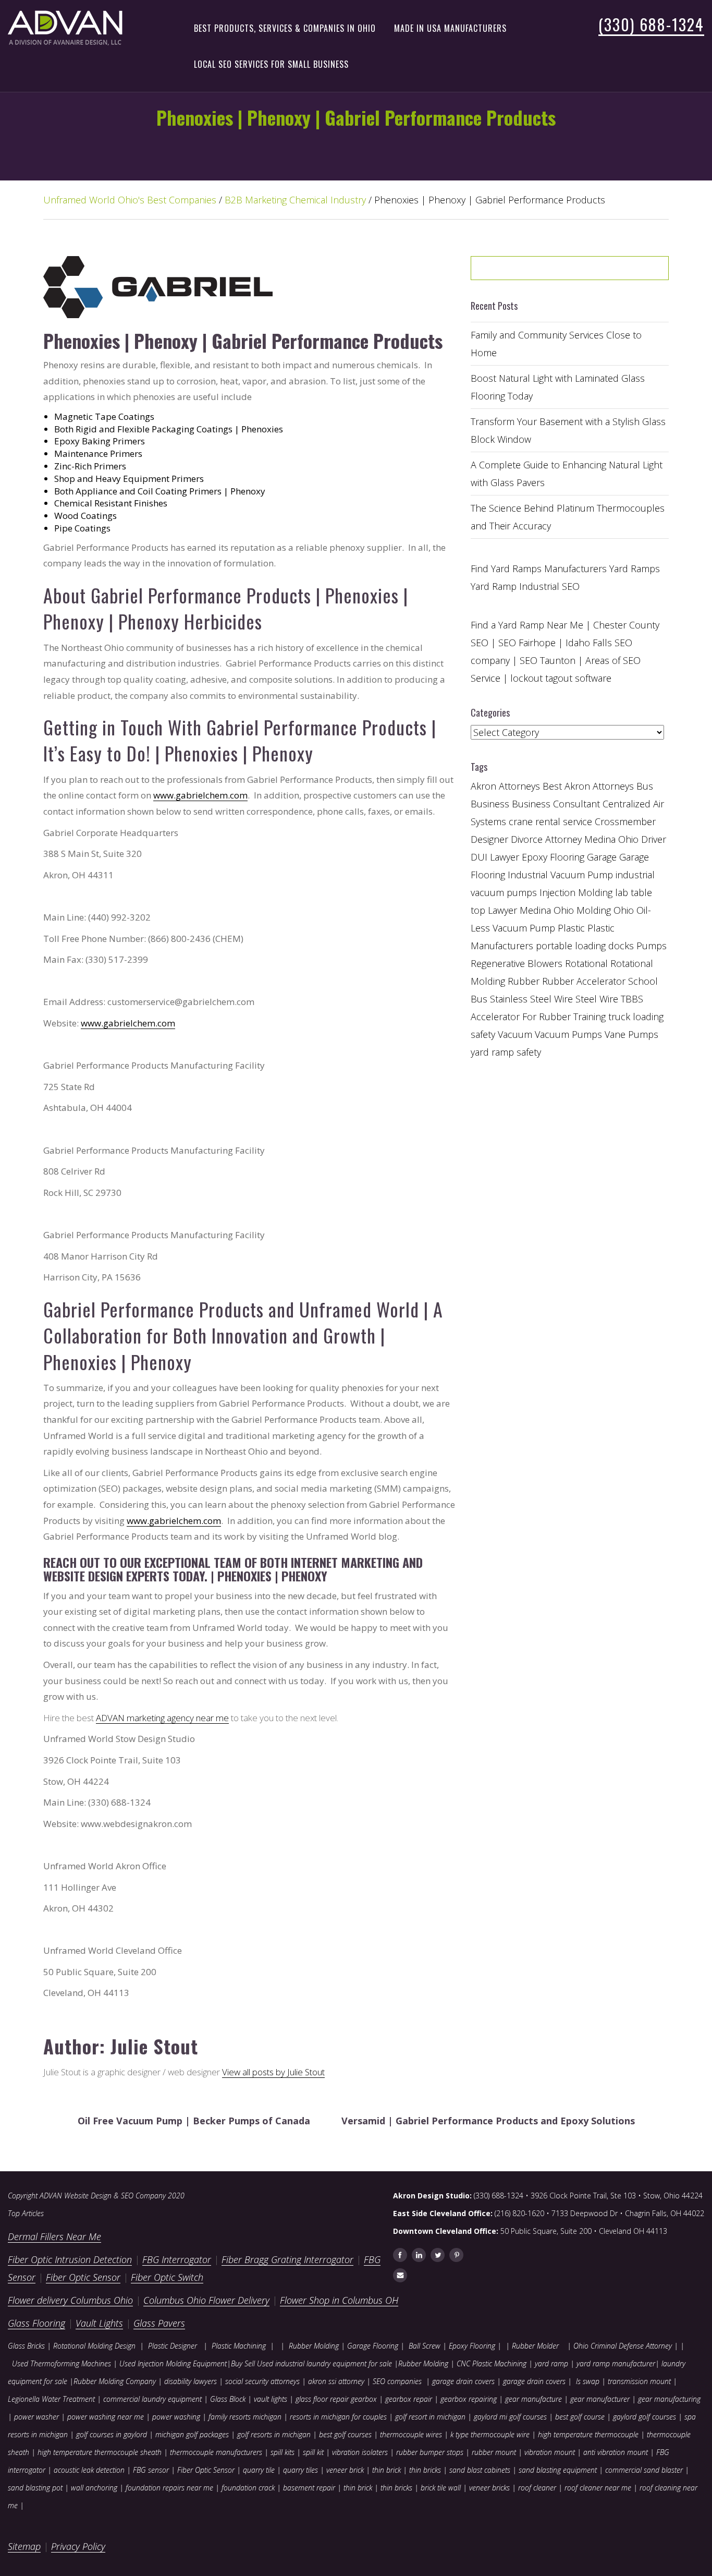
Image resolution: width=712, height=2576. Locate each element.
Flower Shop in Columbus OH (339, 2300)
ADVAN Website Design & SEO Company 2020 (112, 2196)
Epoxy (535, 857)
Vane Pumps (631, 1034)
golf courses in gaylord (112, 2434)
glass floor (312, 2399)
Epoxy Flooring (472, 2346)
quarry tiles (300, 2470)
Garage (602, 857)
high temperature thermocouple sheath (100, 2452)
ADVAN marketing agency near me (162, 1718)
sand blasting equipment (558, 2470)
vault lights (271, 2399)
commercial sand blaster (644, 2470)
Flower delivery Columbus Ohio (70, 2300)
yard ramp (551, 2363)
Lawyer (502, 910)
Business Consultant (556, 804)
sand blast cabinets (480, 2470)
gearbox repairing (469, 2399)
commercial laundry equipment (152, 2399)
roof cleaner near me (598, 2488)
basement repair (309, 2488)
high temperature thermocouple (588, 2434)
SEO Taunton (548, 660)
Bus (645, 786)
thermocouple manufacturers (216, 2452)
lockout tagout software (561, 678)
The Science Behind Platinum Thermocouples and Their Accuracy (568, 517)
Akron (483, 786)
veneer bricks (489, 2488)
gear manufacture (533, 2399)
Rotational (586, 963)
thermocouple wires (411, 2434)
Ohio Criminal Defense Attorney (623, 2346)
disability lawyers (191, 2381)
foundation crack (248, 2488)
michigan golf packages (192, 2434)
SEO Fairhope (527, 643)
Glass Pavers (159, 2323)
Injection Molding (576, 892)
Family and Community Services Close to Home (556, 344)
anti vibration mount (616, 2452)
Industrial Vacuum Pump (560, 875)
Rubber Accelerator (584, 981)
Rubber (524, 981)
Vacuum (515, 1034)
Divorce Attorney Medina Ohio (575, 839)
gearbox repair (409, 2399)
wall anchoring (94, 2488)
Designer (489, 839)
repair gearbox (353, 2399)
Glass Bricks (26, 2346)
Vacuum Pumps (568, 1034)
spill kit (313, 2452)
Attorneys (519, 786)
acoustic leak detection (89, 2470)
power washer (36, 2417)
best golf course (580, 2417)
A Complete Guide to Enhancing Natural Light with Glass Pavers (567, 474)
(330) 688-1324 (651, 24)
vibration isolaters (360, 2452)
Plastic (571, 928)
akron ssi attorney (336, 2381)
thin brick (386, 2470)
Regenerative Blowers (517, 963)
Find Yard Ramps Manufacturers (539, 569)
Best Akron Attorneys (588, 786)
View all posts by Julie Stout (273, 2072)
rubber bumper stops (430, 2452)
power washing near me (106, 2417)
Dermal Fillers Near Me (54, 2236)
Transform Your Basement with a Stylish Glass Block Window (568, 430)
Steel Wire (597, 999)
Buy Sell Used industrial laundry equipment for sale (311, 2363)
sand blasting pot (35, 2488)
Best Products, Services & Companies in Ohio (285, 28)
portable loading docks (585, 946)
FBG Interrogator (177, 2259)
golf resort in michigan (430, 2417)
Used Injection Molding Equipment (173, 2363)
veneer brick (344, 2470)
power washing (177, 2417)
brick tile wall (441, 2488)
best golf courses (345, 2434)
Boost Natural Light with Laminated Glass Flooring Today (558, 387)
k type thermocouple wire (490, 2434)
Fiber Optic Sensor (83, 2277)
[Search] (634, 272)
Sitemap (24, 2546)
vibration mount (550, 2452)
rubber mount (494, 2452)
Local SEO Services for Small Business (271, 64)
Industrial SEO (549, 586)
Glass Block (228, 2399)
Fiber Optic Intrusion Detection (70, 2259)
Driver (654, 839)
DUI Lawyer (495, 857)
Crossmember (625, 821)
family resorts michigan (245, 2417)
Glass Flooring (36, 2323)
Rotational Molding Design (94, 2346)
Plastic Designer (173, 2346)
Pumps (652, 946)
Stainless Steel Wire (531, 999)
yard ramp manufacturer (616, 2363)
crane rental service (550, 821)
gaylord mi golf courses (510, 2417)
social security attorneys (262, 2381)
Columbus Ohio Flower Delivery (206, 2300)
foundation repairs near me (169, 2488)
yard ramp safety (506, 1052)
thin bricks (425, 2470)
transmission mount (639, 2381)
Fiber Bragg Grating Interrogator (287, 2259)
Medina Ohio (547, 910)
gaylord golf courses (645, 2417)
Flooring (567, 857)
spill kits (283, 2452)
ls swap (588, 2381)
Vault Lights (99, 2323)
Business (490, 804)
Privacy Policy (78, 2546)
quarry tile (259, 2470)
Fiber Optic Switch (167, 2277)
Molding (594, 910)
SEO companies (397, 2381)
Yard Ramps (635, 569)
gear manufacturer (600, 2399)
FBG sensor (151, 2470)
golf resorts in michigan (274, 2434)
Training (590, 1017)
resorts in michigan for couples (338, 2417)
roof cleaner (537, 2488)
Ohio (624, 910)
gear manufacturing (669, 2399)
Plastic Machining (239, 2346)
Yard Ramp (494, 586)
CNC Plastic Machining (492, 2363)
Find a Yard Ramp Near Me (527, 625)
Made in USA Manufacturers (450, 28)
